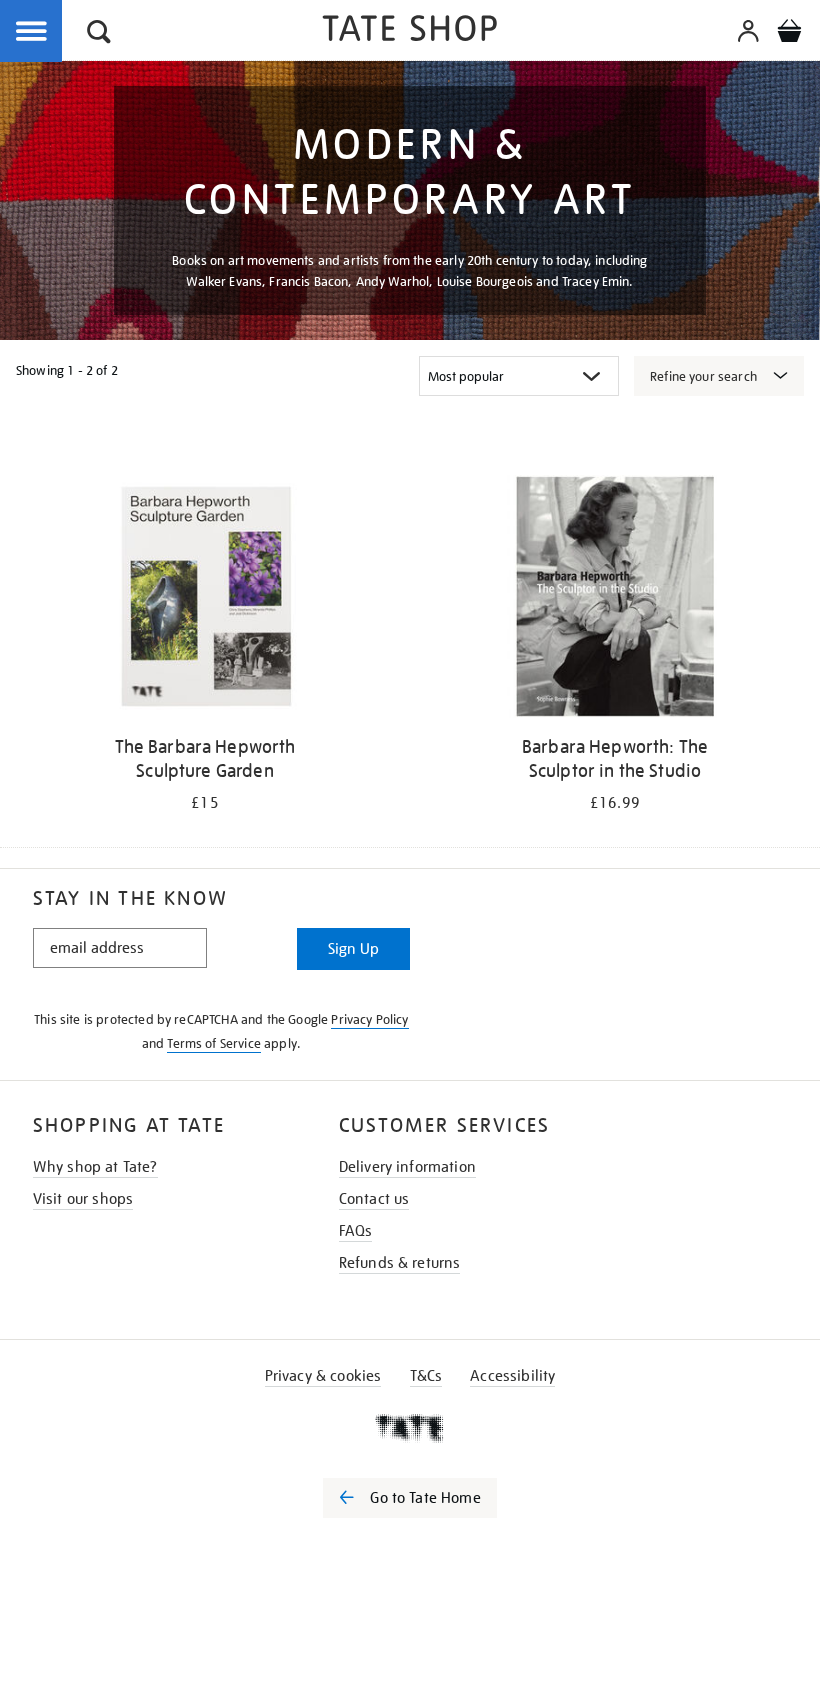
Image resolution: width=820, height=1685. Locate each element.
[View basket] (789, 34)
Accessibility (512, 1376)
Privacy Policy (369, 1019)
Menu (32, 32)
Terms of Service (214, 1043)
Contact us (374, 1199)
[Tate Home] (410, 1428)
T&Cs (426, 1376)
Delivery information (407, 1167)
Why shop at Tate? (95, 1167)
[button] (99, 34)
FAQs (356, 1231)
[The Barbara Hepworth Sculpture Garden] (204, 600)
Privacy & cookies (323, 1376)
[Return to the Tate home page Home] (410, 31)
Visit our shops (83, 1199)
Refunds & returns (400, 1263)
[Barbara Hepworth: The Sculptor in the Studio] (614, 600)
